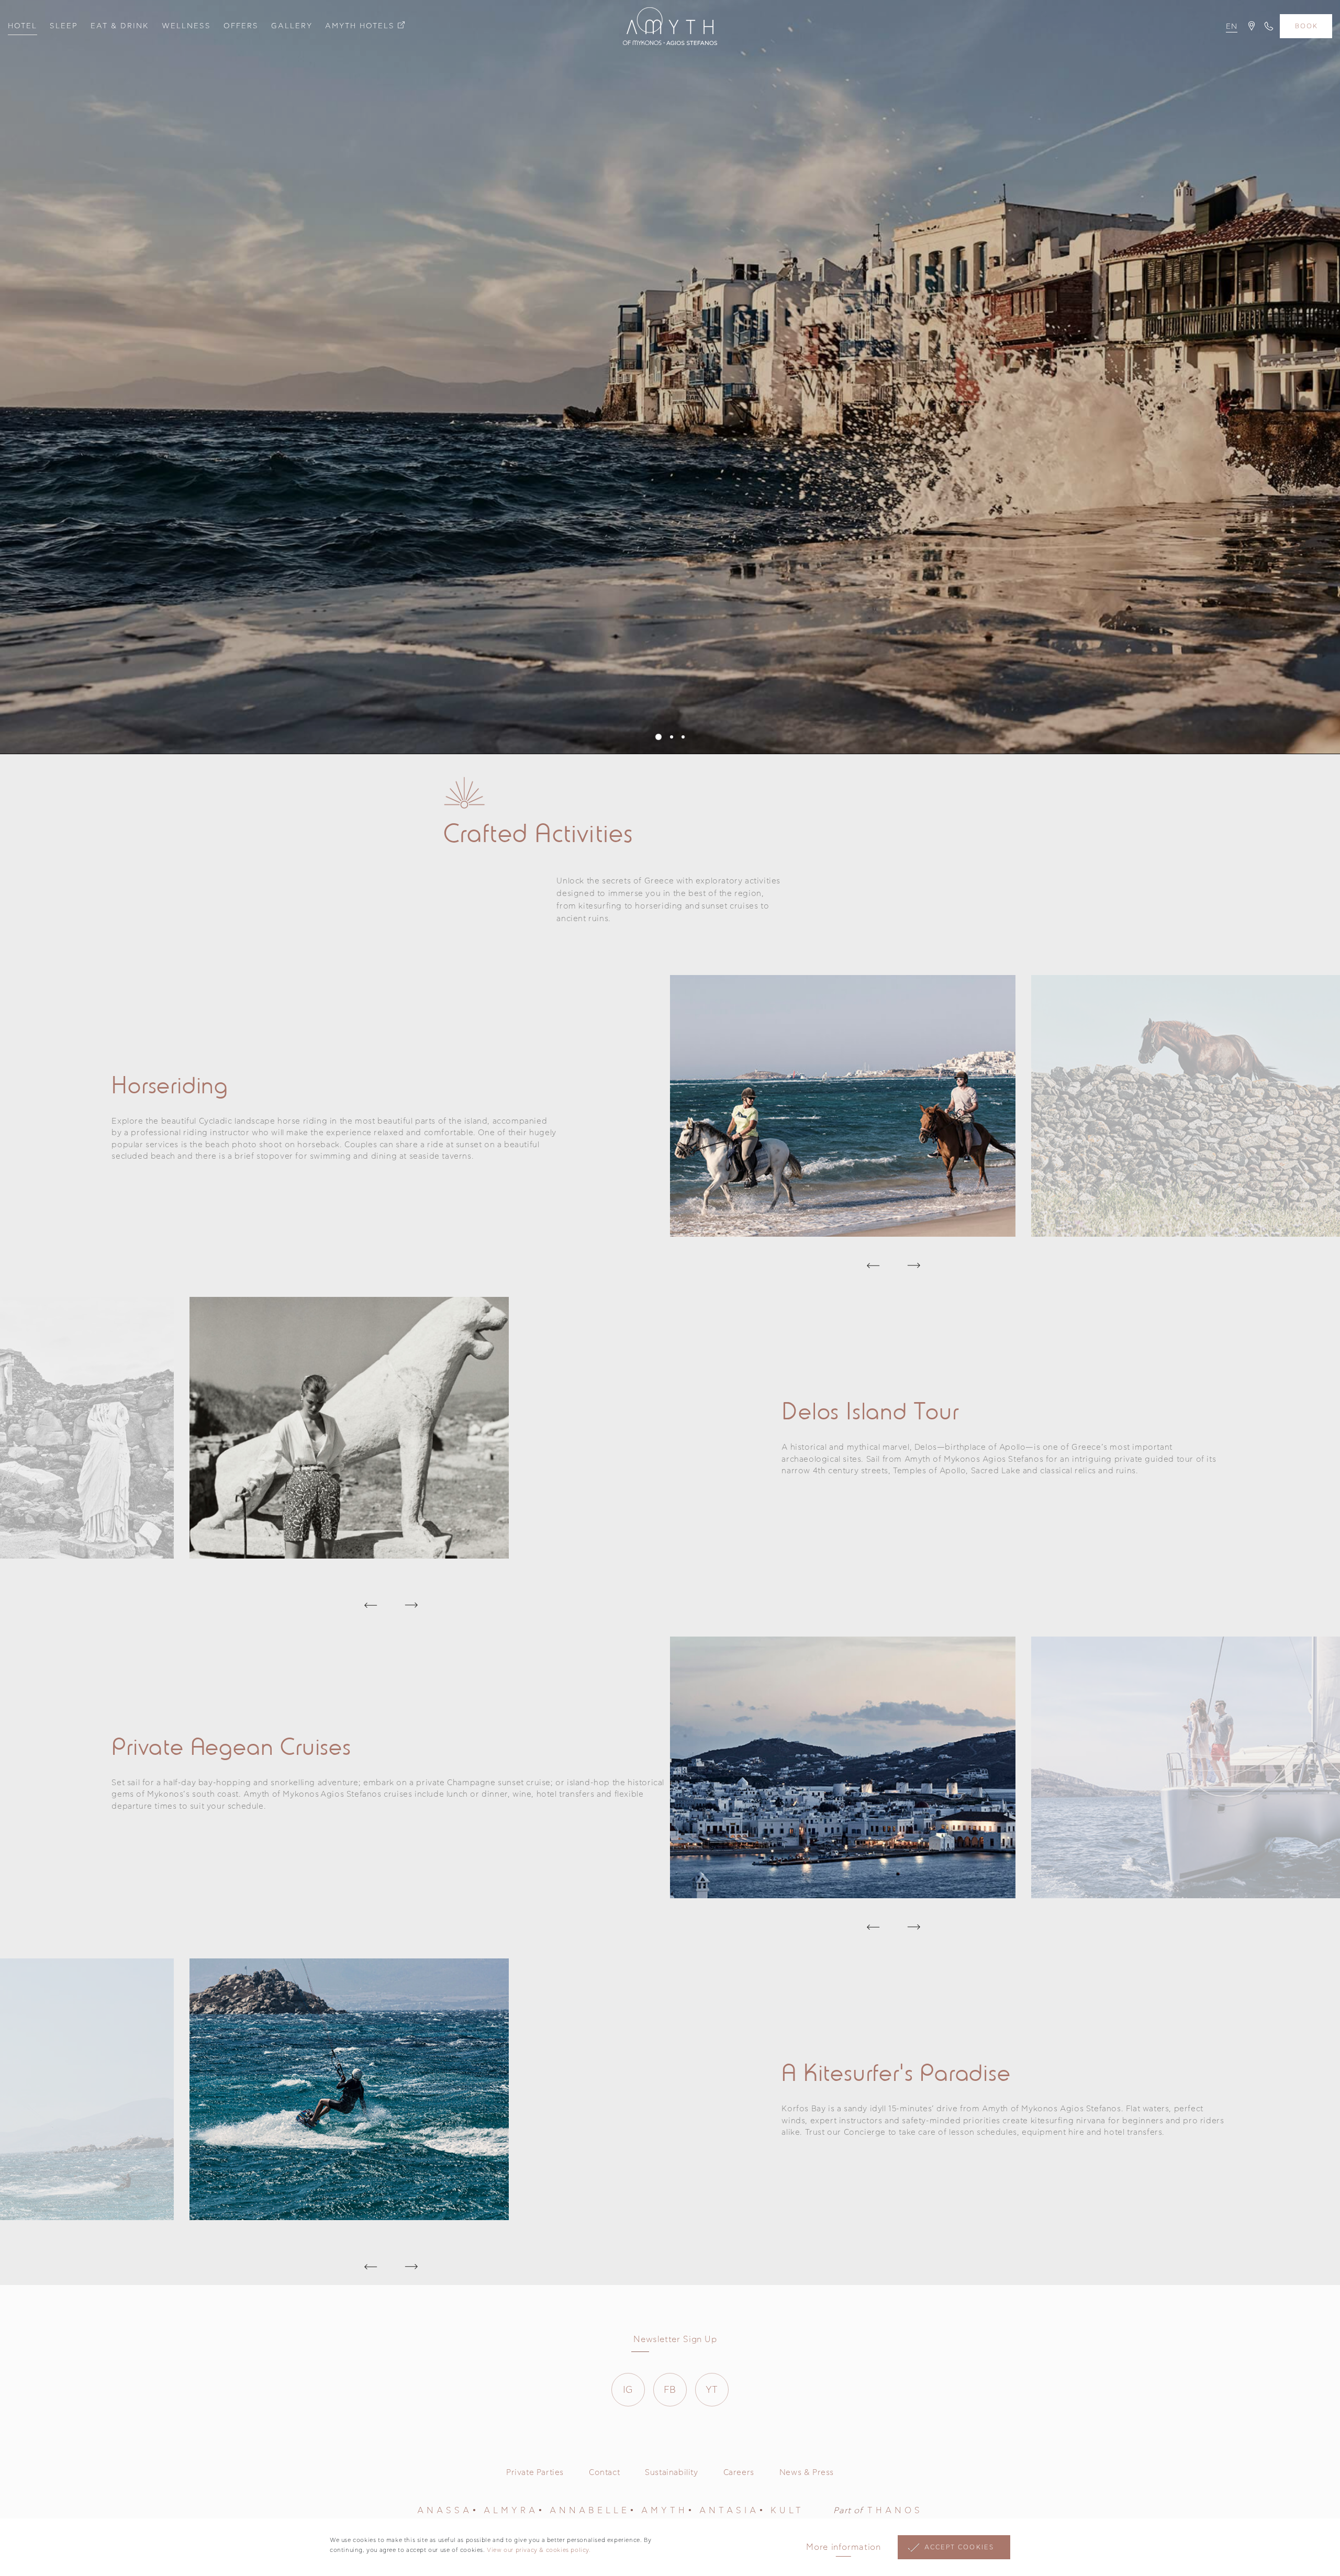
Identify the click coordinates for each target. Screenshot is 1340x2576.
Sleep (64, 26)
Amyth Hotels (360, 26)
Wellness (186, 26)
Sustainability (671, 2473)
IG (628, 2390)
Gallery (292, 26)
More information (843, 2547)
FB (670, 2390)
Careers (739, 2473)
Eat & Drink (120, 26)
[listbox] (1231, 30)
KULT (787, 2511)
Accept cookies (959, 2547)
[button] (658, 737)
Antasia (729, 2511)
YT (712, 2390)
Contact (604, 2473)
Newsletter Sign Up (675, 2339)
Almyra (511, 2511)
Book (1306, 26)
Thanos (895, 2511)
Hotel (23, 26)
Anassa (445, 2511)
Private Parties (535, 2473)
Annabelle (590, 2511)
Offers (241, 26)
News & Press (807, 2473)
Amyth (665, 2511)
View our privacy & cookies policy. (539, 2550)
